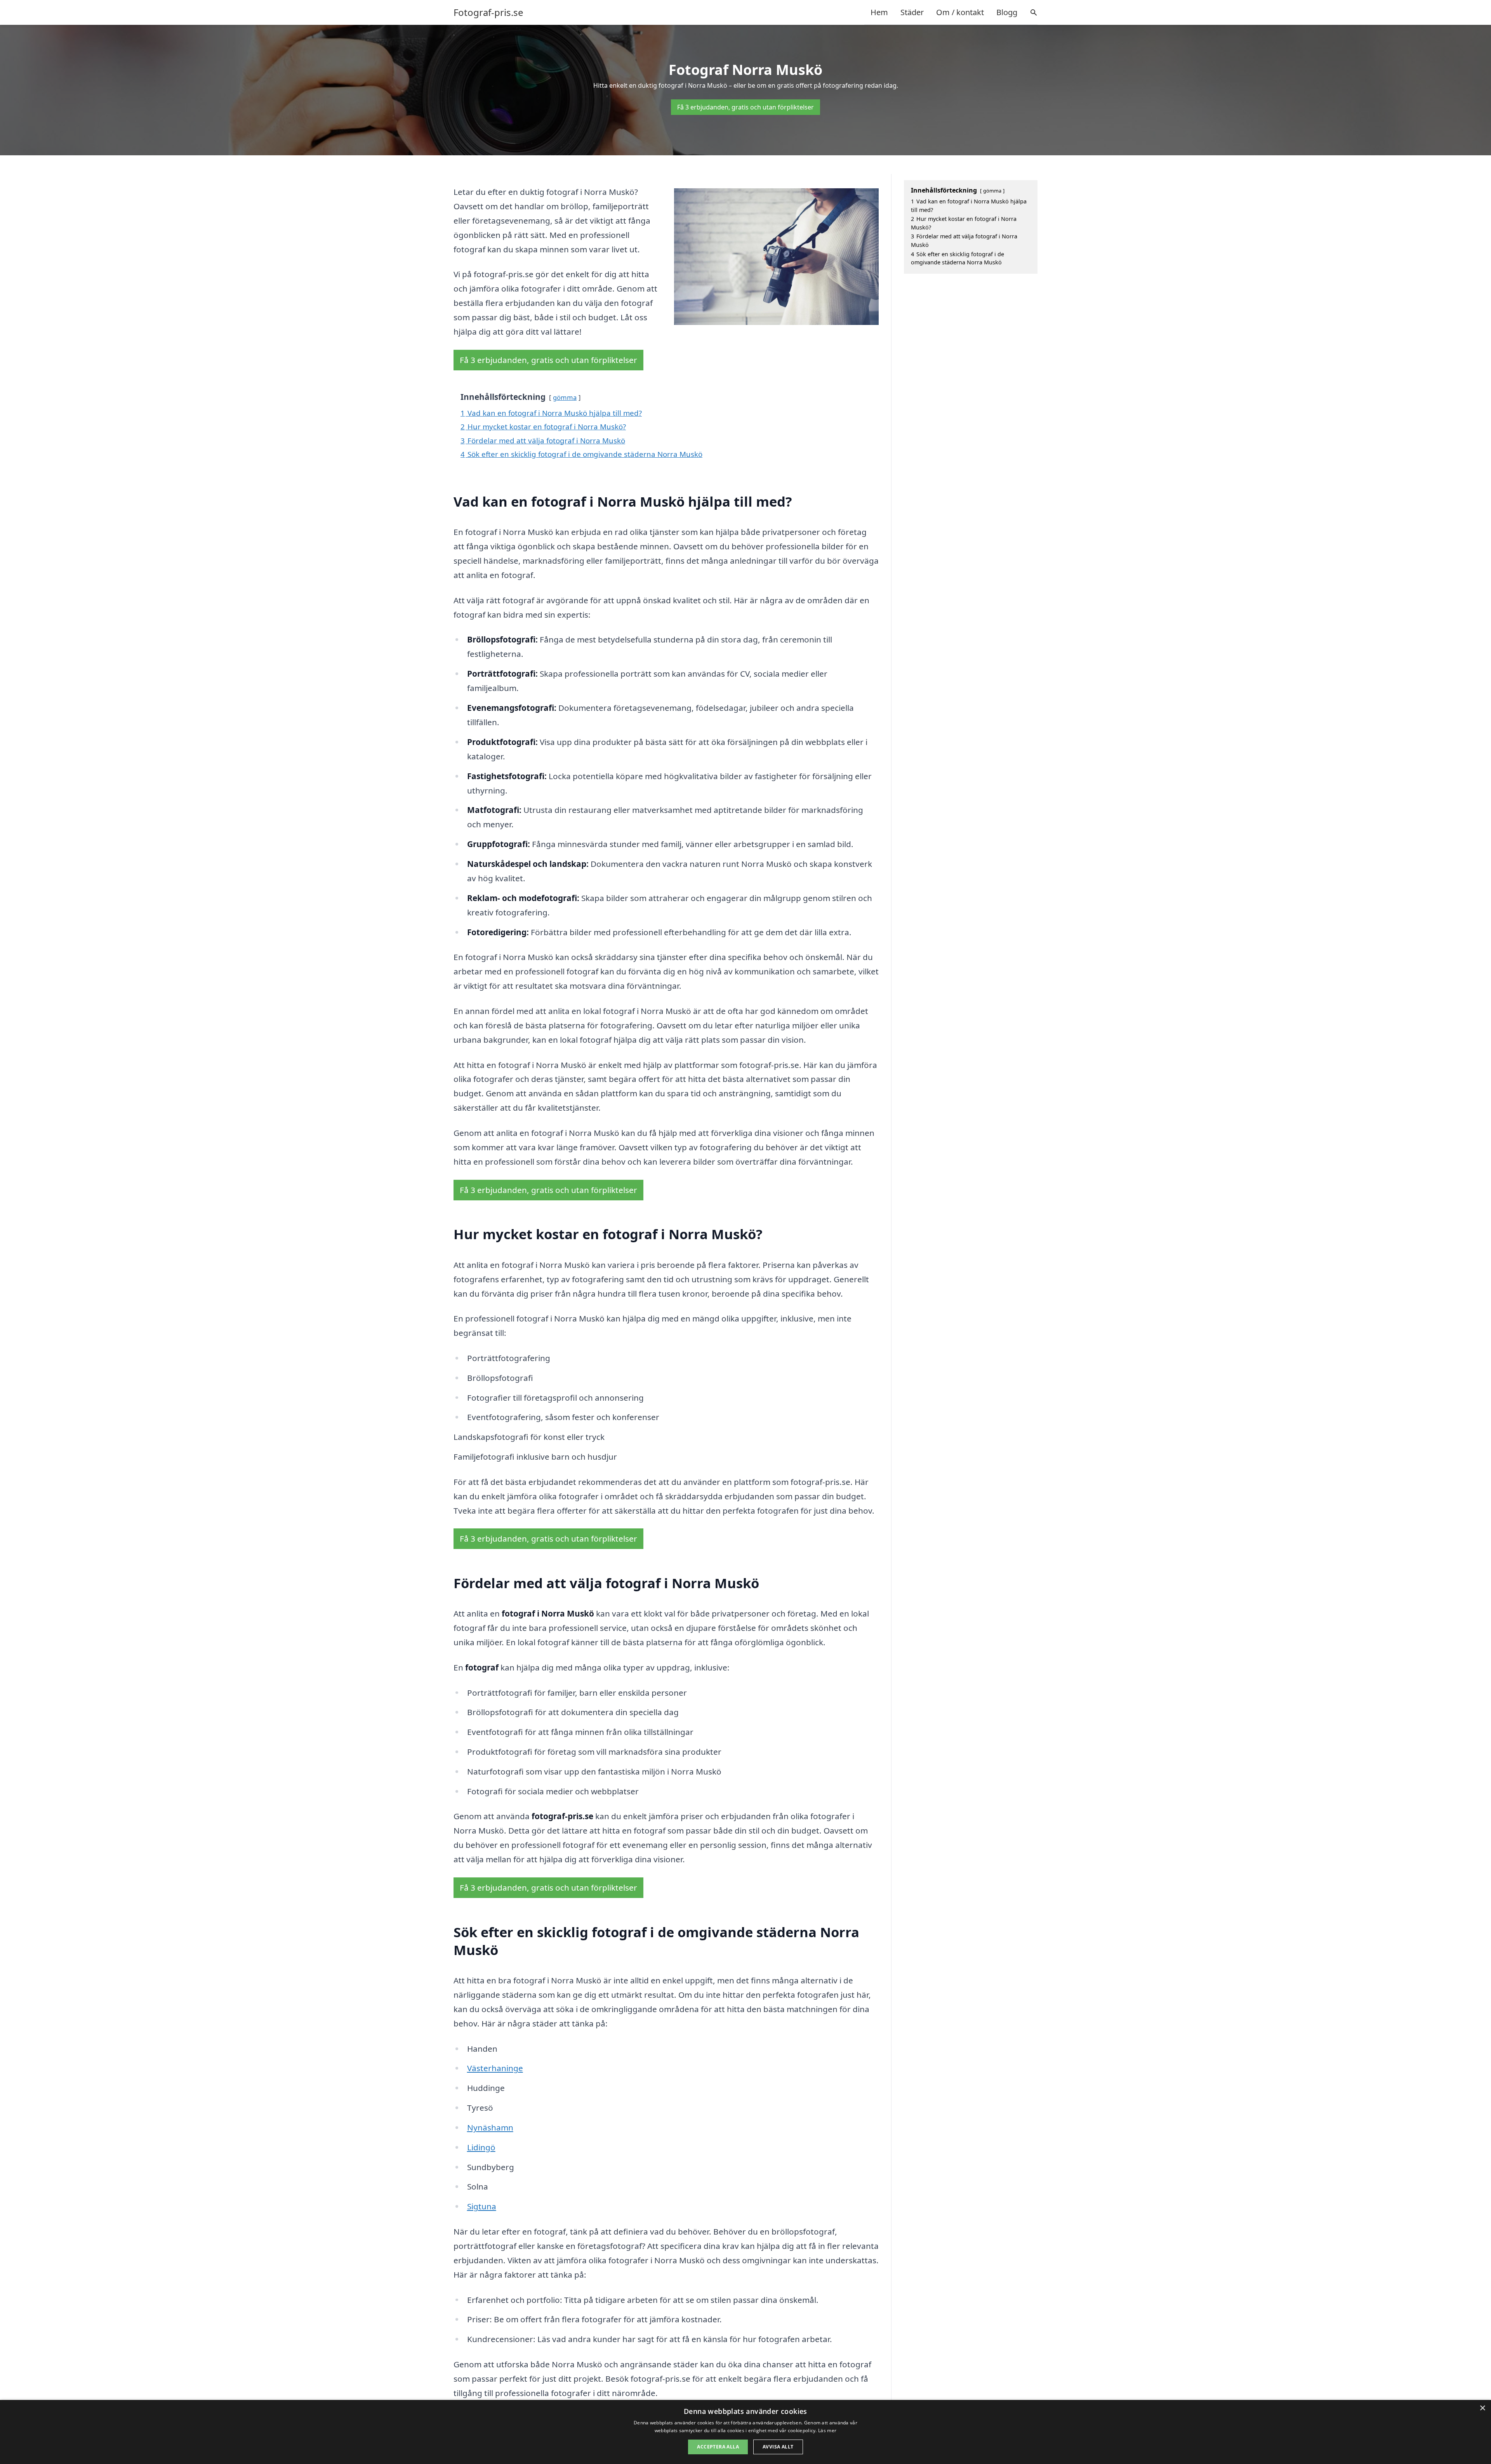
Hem (879, 12)
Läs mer (827, 2430)
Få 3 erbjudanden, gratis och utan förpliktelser (745, 107)
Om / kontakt (960, 12)
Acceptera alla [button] (718, 2447)
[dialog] (745, 2432)
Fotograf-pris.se (488, 12)
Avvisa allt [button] (778, 2447)
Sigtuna (482, 2206)
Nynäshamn (490, 2127)
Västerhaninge (495, 2068)
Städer (912, 12)
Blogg (1007, 12)
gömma (565, 397)
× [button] (1482, 2408)
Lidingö (481, 2147)
